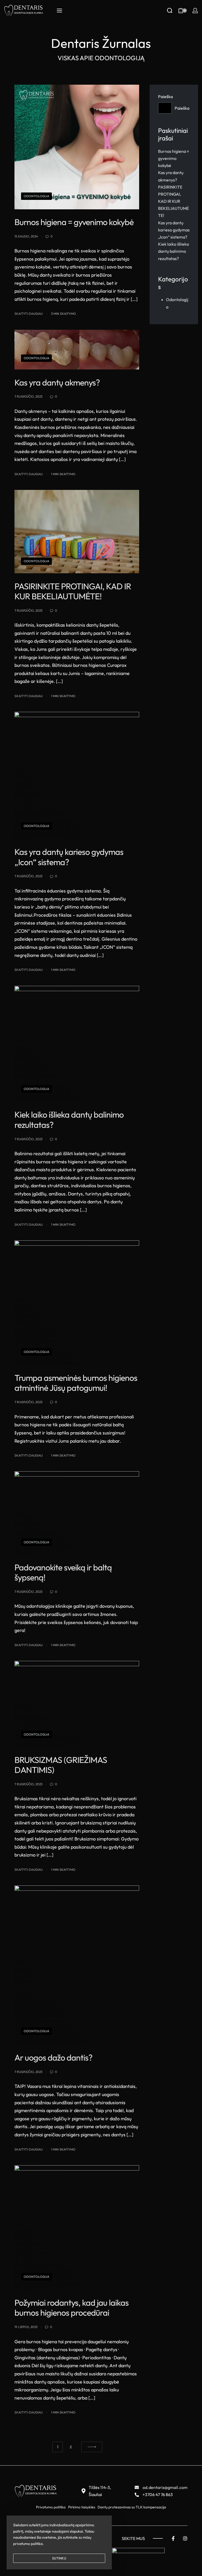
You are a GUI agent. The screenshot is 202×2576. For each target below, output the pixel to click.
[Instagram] (185, 2538)
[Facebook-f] (173, 2538)
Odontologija (36, 196)
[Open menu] (59, 11)
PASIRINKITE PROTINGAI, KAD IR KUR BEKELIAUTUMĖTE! (173, 201)
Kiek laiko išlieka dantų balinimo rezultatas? (173, 251)
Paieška (165, 97)
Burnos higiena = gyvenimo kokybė (174, 158)
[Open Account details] (195, 11)
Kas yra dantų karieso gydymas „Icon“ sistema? (174, 230)
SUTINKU (59, 2558)
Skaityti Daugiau (29, 313)
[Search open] (170, 11)
